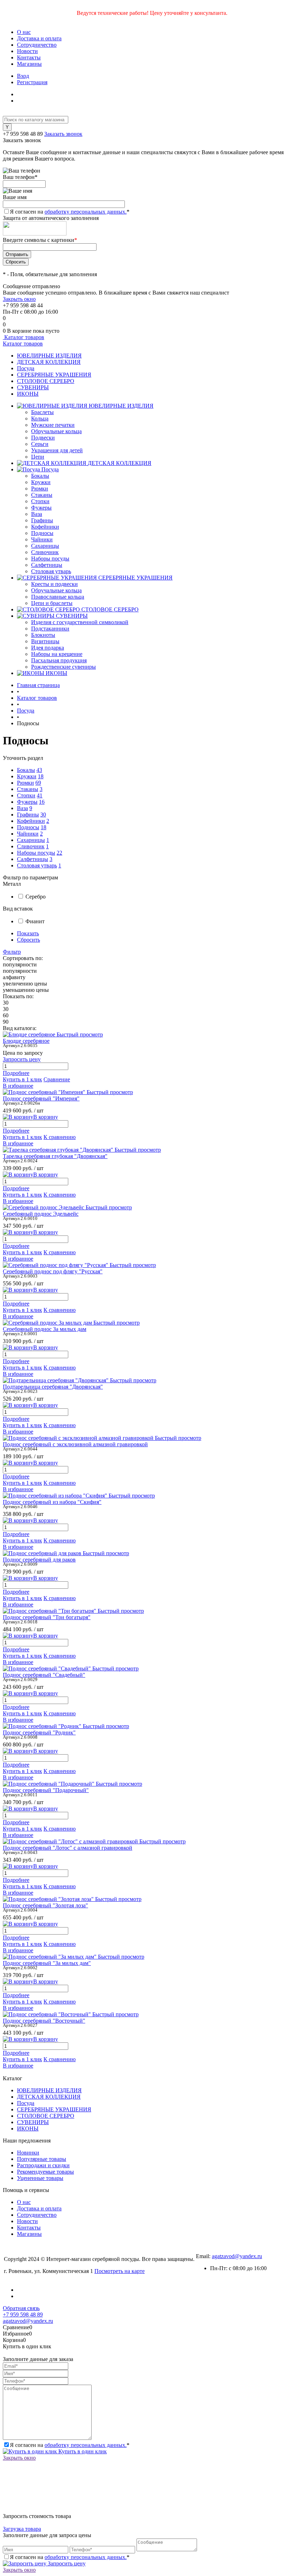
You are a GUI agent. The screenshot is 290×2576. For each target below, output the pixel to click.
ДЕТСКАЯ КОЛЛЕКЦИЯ (49, 362)
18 (41, 776)
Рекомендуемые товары (45, 2172)
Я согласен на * (70, 2445)
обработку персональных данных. (86, 212)
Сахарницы (45, 546)
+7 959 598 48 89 (23, 134)
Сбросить (28, 940)
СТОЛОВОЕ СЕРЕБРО (46, 381)
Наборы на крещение (57, 654)
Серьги (40, 444)
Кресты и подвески (54, 584)
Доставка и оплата (39, 38)
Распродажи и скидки (43, 2165)
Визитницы (45, 641)
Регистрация (32, 82)
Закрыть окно (19, 299)
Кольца (40, 418)
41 (40, 795)
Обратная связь (21, 2308)
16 (42, 802)
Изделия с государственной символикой (80, 622)
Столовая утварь (51, 571)
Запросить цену (66, 2563)
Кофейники (45, 527)
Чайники (42, 539)
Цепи (38, 457)
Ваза (37, 514)
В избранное (18, 1086)
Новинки (28, 2153)
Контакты (29, 57)
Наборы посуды (50, 559)
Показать (28, 933)
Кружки (41, 482)
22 (59, 853)
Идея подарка (48, 648)
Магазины (29, 64)
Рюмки (40, 489)
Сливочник (45, 552)
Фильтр (12, 952)
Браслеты (42, 412)
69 (38, 783)
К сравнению (60, 1137)
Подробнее (16, 1073)
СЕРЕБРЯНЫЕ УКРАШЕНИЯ (54, 375)
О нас (24, 32)
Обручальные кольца (56, 431)
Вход (23, 76)
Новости (27, 51)
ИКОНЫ (28, 394)
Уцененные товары (40, 2178)
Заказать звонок (63, 134)
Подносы (42, 533)
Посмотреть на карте (120, 2271)
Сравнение (57, 1079)
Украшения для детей (57, 450)
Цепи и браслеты (52, 603)
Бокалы (40, 476)
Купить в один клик (82, 2451)
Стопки (40, 501)
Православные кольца (58, 597)
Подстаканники (50, 629)
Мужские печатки (53, 425)
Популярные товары (42, 2159)
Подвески (43, 438)
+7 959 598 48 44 (23, 305)
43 (39, 770)
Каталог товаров (24, 337)
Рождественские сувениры (63, 667)
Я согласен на (70, 212)
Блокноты (43, 635)
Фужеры (41, 508)
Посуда (26, 368)
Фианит (35, 921)
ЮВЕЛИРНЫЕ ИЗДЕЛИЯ (49, 356)
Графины (42, 520)
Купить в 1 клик (22, 1079)
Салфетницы (47, 565)
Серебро (36, 897)
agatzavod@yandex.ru (237, 2256)
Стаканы (42, 495)
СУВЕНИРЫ (33, 387)
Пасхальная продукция (59, 660)
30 (43, 815)
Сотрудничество (37, 45)
